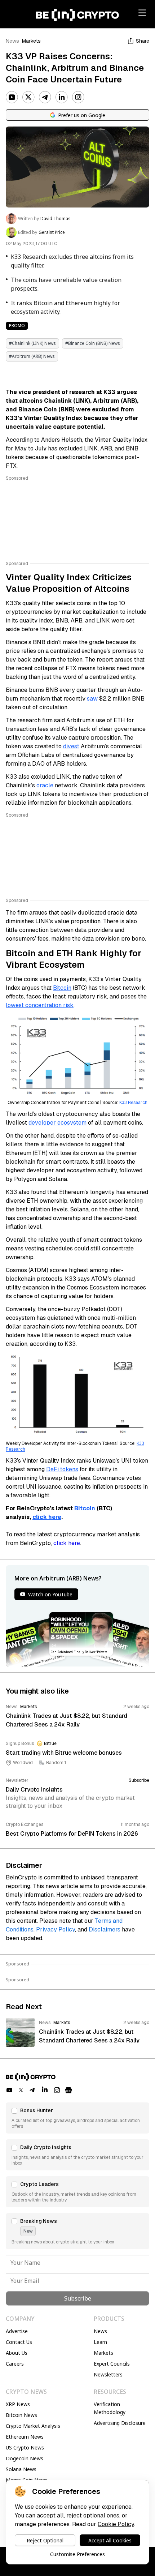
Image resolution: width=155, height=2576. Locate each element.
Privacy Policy (56, 1929)
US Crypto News (25, 2447)
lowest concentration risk (40, 1005)
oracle (45, 785)
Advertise (17, 2331)
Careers (15, 2364)
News (12, 41)
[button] (77, 2118)
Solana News (21, 2469)
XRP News (18, 2404)
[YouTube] (12, 97)
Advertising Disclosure (120, 2423)
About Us (17, 2353)
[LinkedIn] (62, 97)
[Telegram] (45, 97)
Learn (100, 2342)
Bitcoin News (21, 2415)
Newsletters (108, 2374)
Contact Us (19, 2342)
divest (71, 746)
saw (92, 699)
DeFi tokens (62, 1469)
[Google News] (68, 2090)
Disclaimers (105, 1929)
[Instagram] (78, 97)
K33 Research (133, 1103)
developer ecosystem (57, 1123)
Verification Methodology (110, 2408)
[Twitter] (28, 97)
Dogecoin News (25, 2458)
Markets (31, 41)
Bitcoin (62, 988)
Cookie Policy (116, 2524)
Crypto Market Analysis (33, 2426)
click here (47, 1517)
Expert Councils (112, 2364)
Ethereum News (25, 2437)
